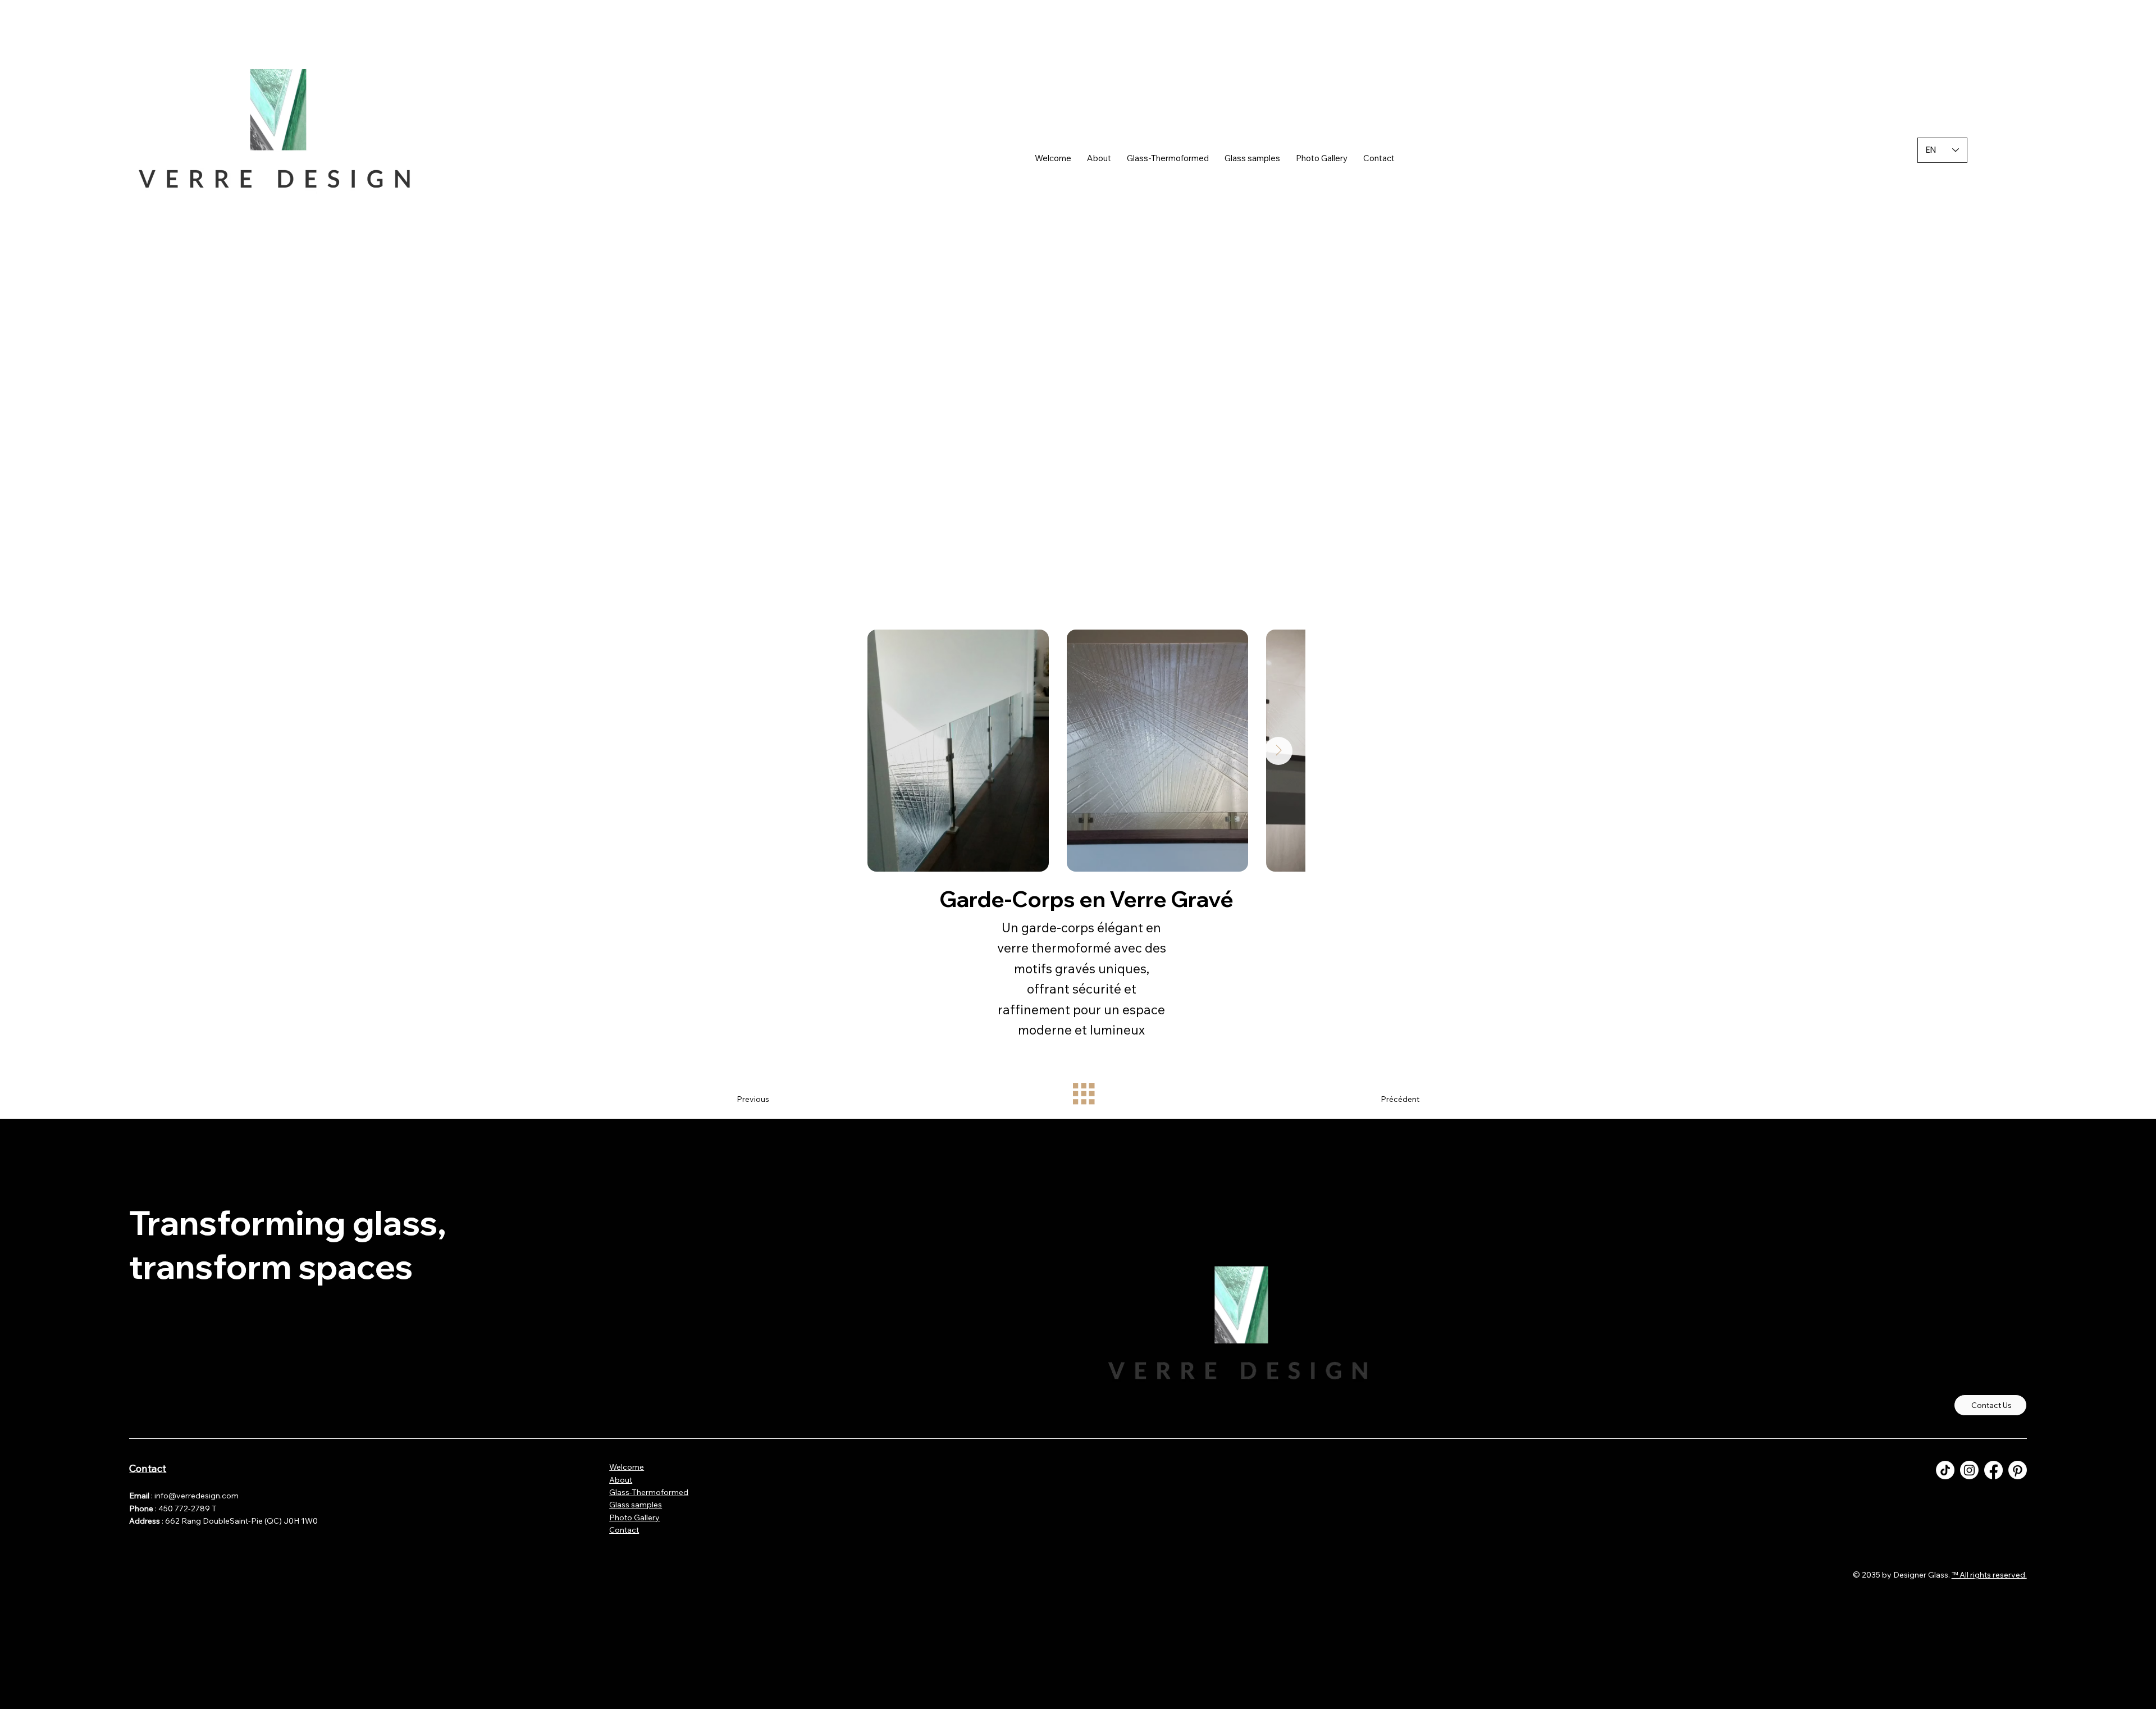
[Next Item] (1278, 751)
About (621, 1480)
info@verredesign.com (197, 1496)
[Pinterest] (2018, 1470)
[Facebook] (1993, 1470)
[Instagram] (1969, 1470)
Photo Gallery (634, 1517)
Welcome (627, 1467)
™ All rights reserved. (1989, 1575)
